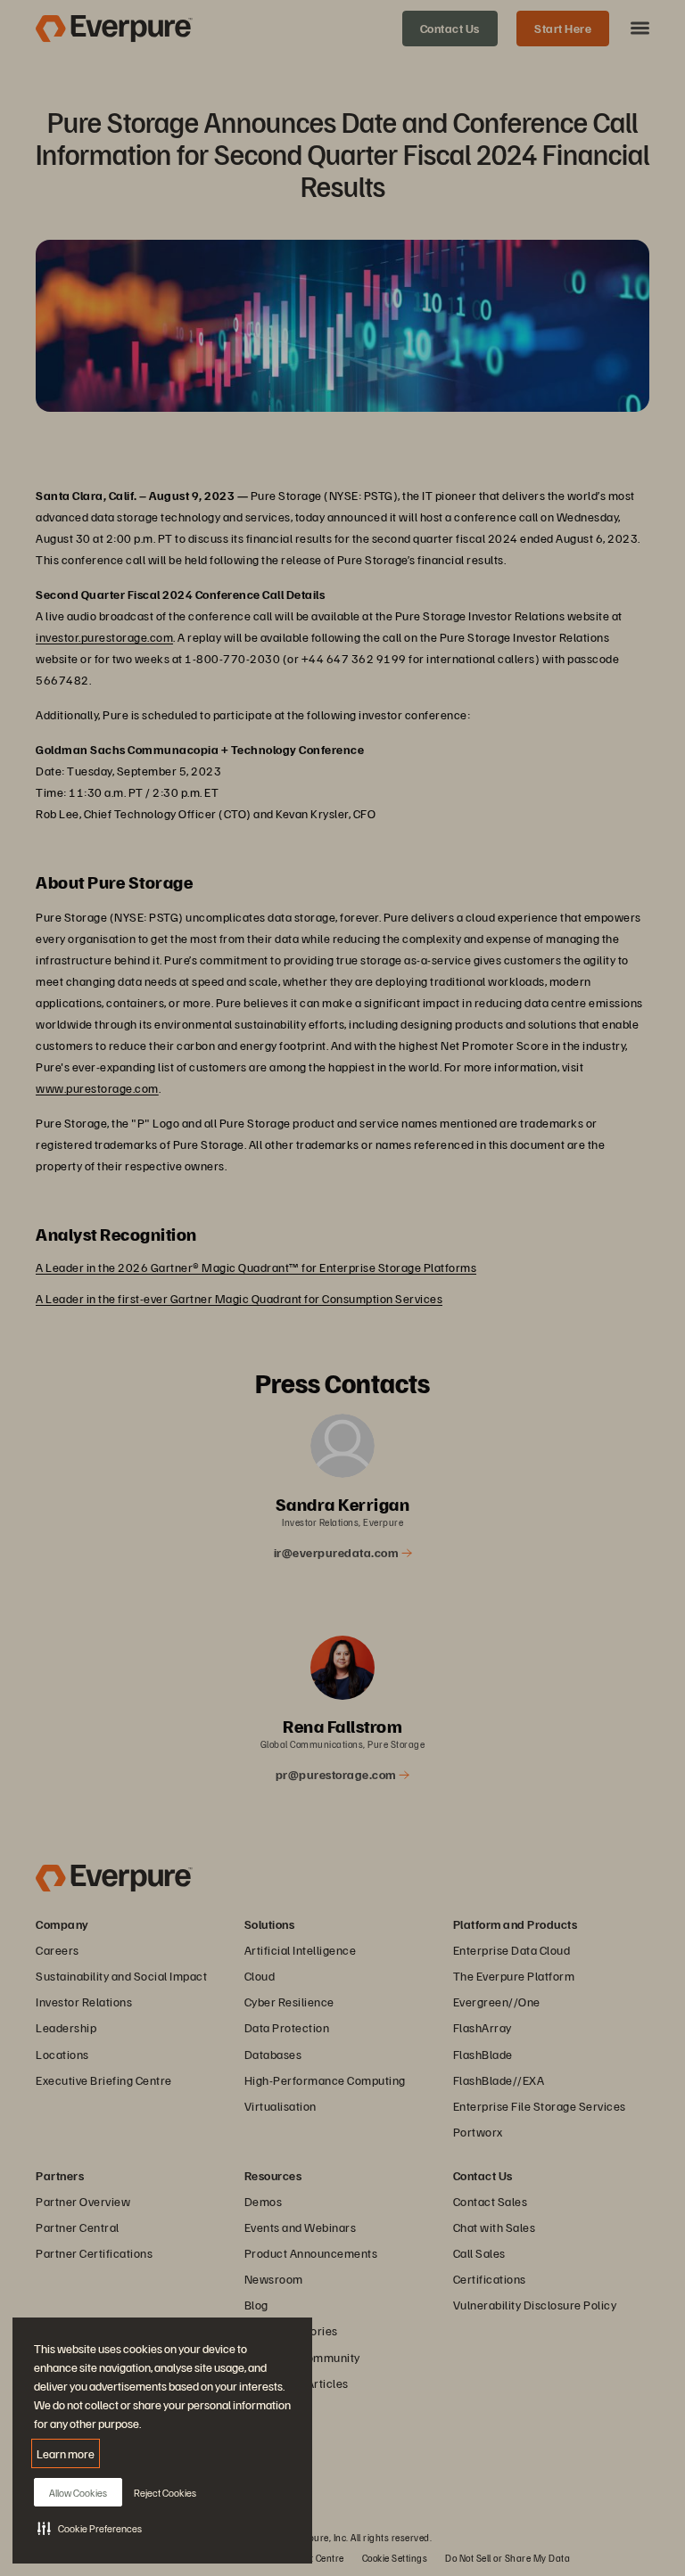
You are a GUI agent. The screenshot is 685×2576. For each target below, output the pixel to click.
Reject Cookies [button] (165, 2493)
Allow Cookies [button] (78, 2493)
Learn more (66, 2453)
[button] (90, 2528)
